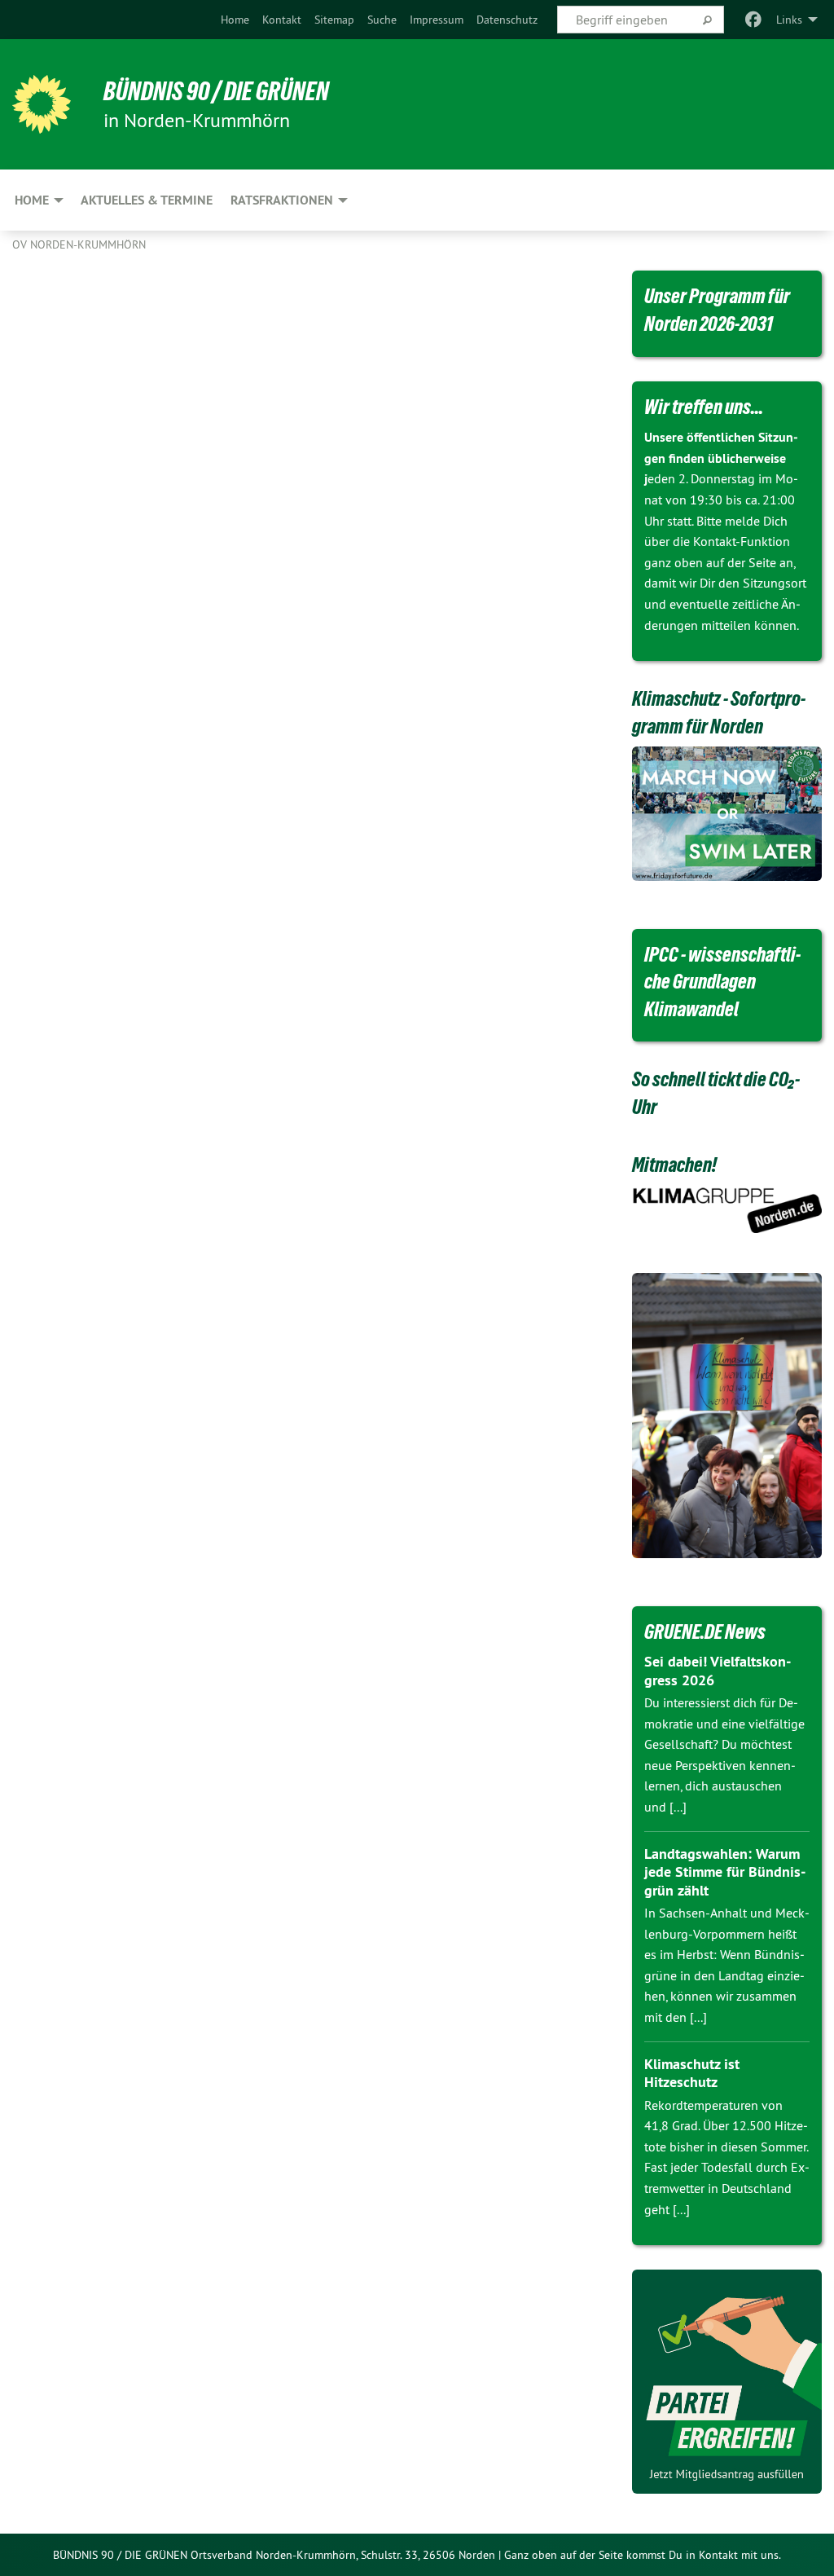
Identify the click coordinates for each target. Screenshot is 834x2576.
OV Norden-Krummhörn (79, 244)
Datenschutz (507, 20)
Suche (382, 20)
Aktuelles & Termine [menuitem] (147, 200)
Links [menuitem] (789, 20)
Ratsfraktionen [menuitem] (282, 200)
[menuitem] (235, 20)
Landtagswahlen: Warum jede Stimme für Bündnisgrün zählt (725, 1872)
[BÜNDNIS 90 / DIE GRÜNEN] (42, 104)
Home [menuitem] (32, 200)
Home (235, 20)
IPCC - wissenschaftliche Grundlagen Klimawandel (722, 982)
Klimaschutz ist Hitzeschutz (692, 2073)
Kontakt (282, 20)
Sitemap (334, 20)
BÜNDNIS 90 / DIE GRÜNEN (216, 91)
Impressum (437, 20)
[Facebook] (754, 20)
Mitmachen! (674, 1165)
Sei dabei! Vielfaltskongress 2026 (718, 1671)
